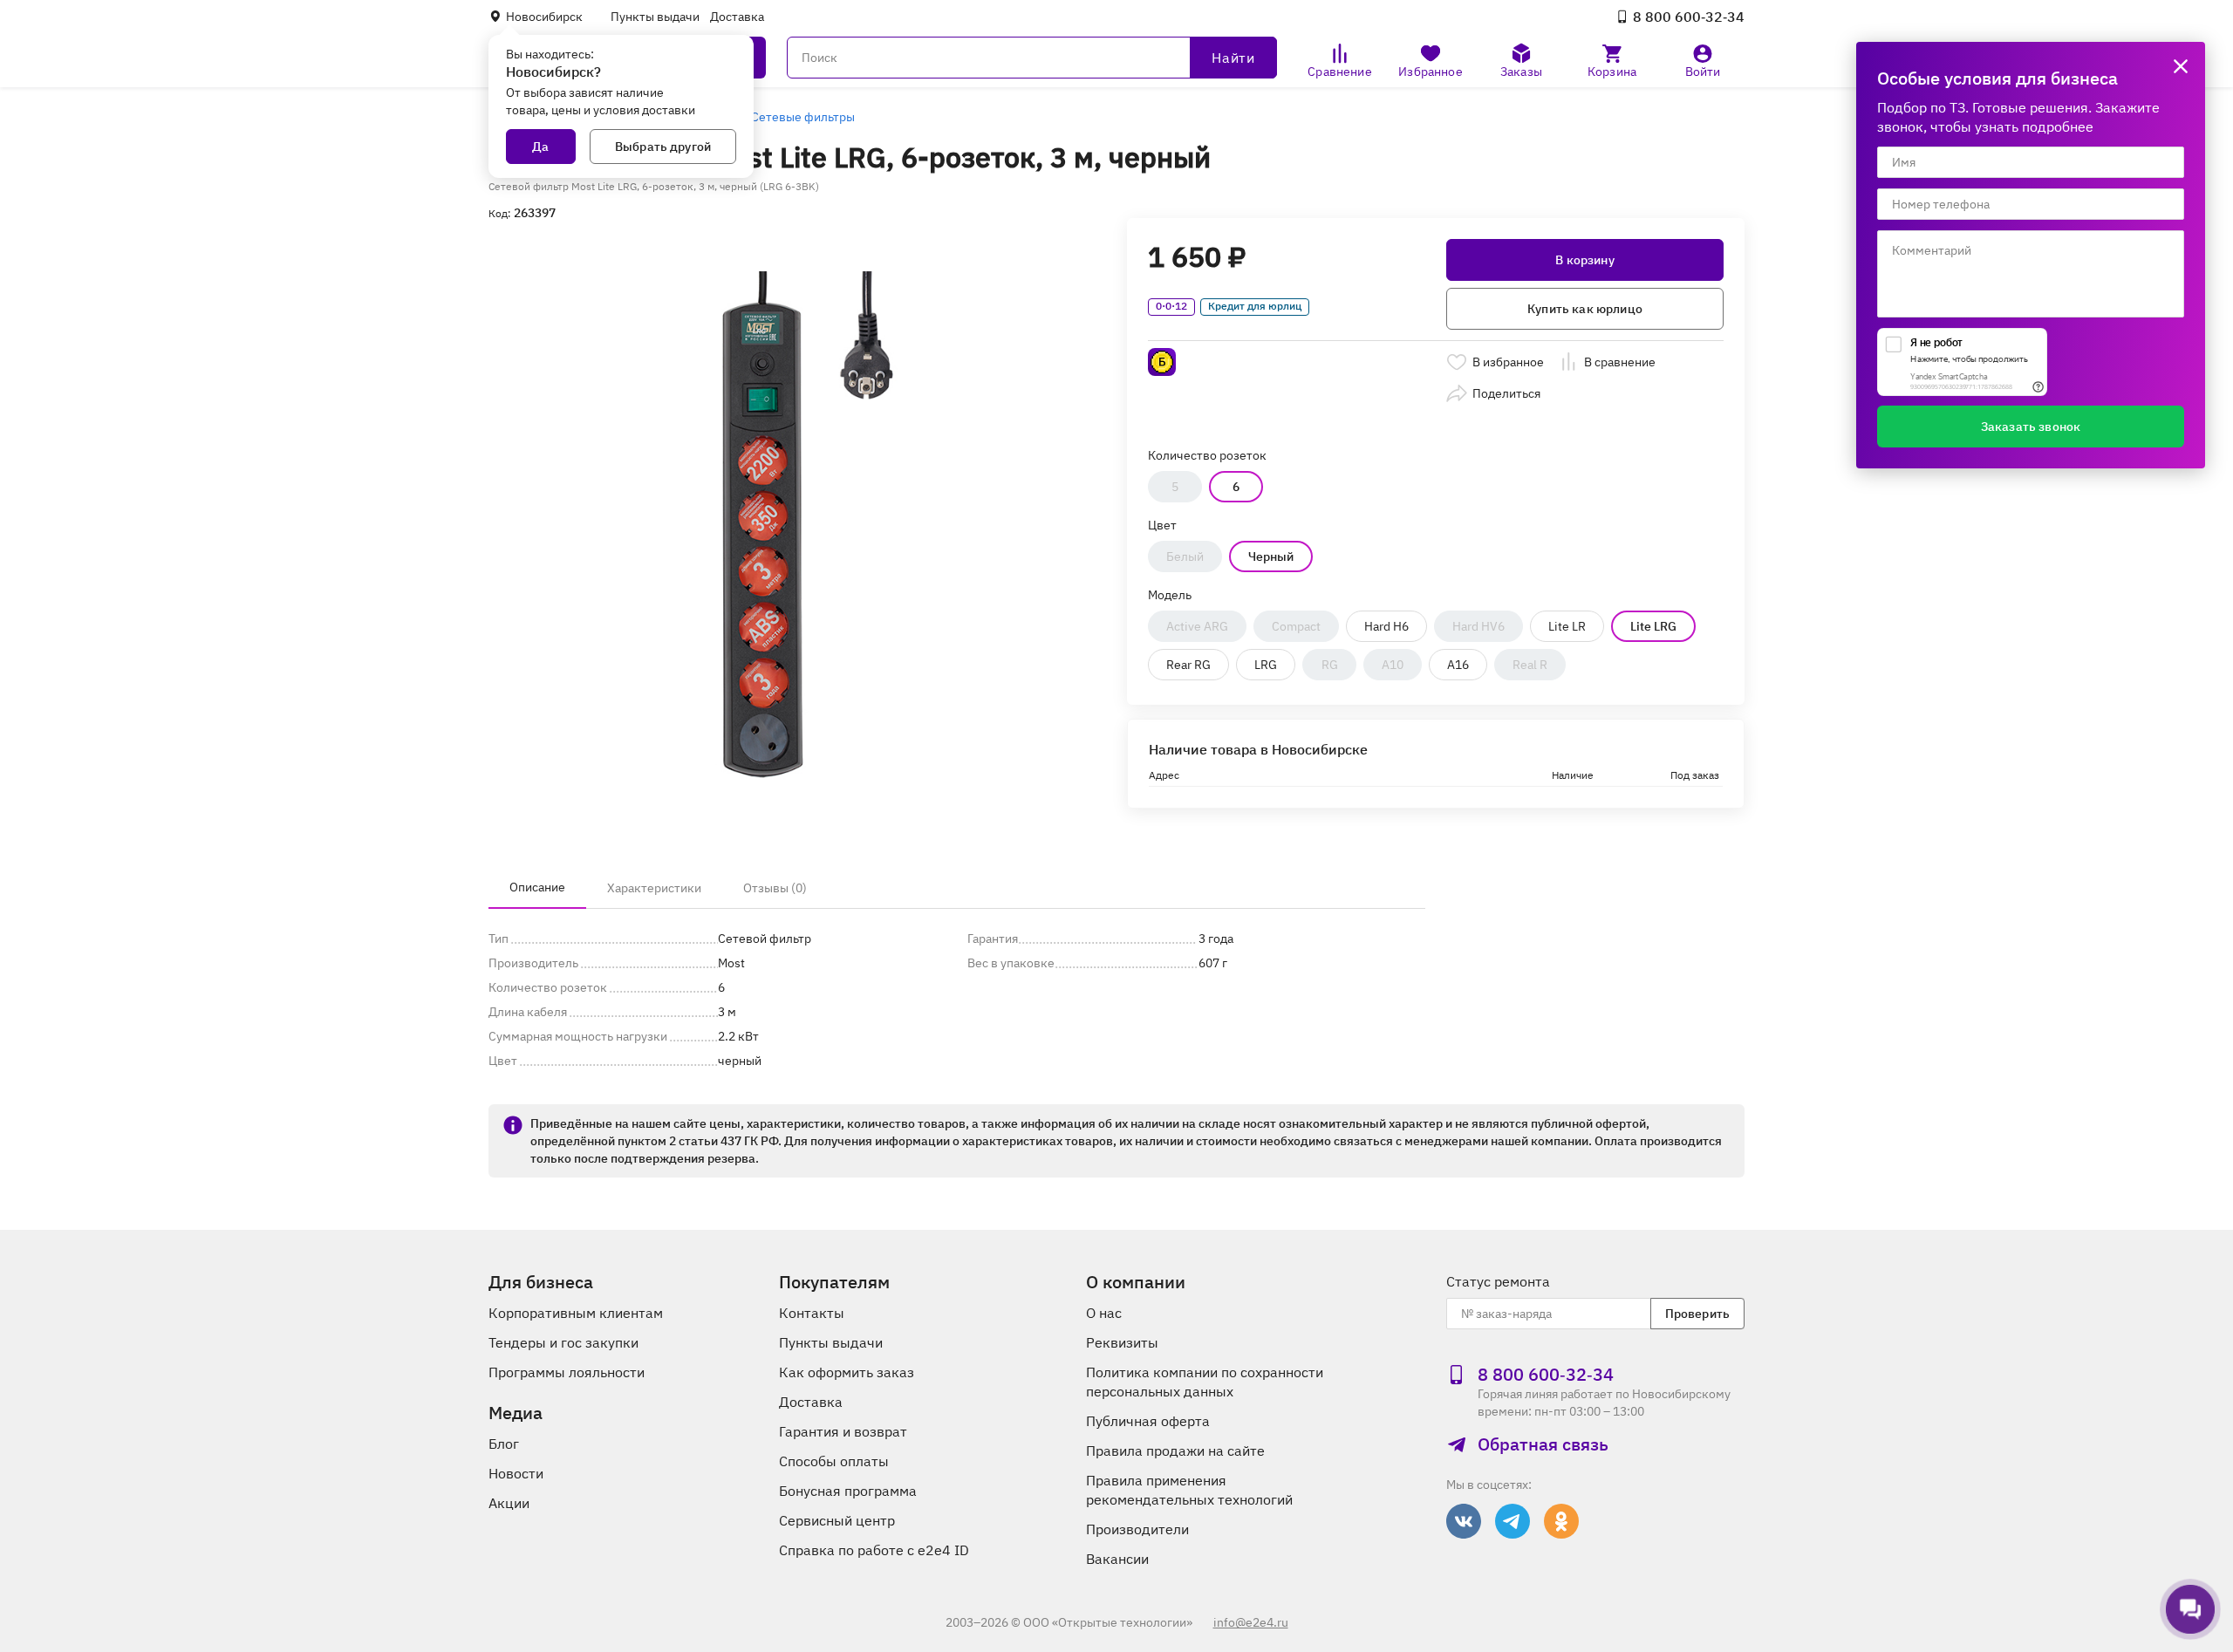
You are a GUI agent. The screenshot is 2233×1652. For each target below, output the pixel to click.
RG (1330, 665)
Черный (1271, 556)
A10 (1393, 665)
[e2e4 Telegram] (1513, 1521)
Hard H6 (1386, 626)
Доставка (737, 17)
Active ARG (1197, 626)
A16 (1458, 665)
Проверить (1697, 1314)
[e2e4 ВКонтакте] (1464, 1521)
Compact (1296, 626)
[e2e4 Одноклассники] (1561, 1521)
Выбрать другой (663, 147)
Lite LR (1567, 626)
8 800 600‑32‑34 (1689, 17)
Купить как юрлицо (1585, 309)
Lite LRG (1653, 626)
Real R (1530, 665)
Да (540, 147)
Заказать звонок (2031, 427)
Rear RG (1188, 665)
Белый (1185, 556)
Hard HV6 (1478, 626)
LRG (1266, 665)
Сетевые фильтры (803, 117)
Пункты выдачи (655, 17)
